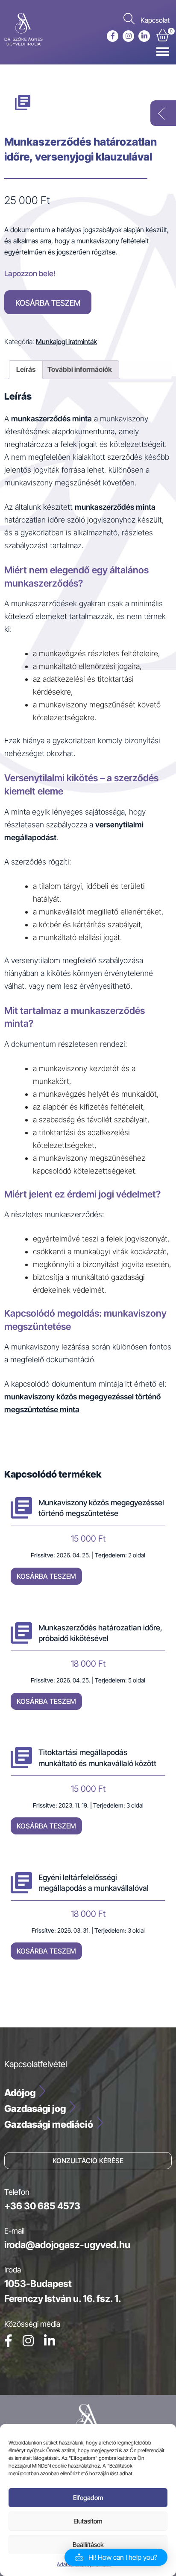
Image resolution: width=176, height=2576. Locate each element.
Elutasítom (88, 2521)
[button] (116, 2557)
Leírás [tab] (26, 369)
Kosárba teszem (48, 303)
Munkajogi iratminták (66, 342)
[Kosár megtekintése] (163, 37)
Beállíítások (88, 2545)
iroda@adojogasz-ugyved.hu (67, 2245)
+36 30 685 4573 (42, 2206)
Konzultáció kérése (88, 2161)
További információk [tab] (80, 369)
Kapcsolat (155, 20)
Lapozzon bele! (30, 273)
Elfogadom (88, 2498)
